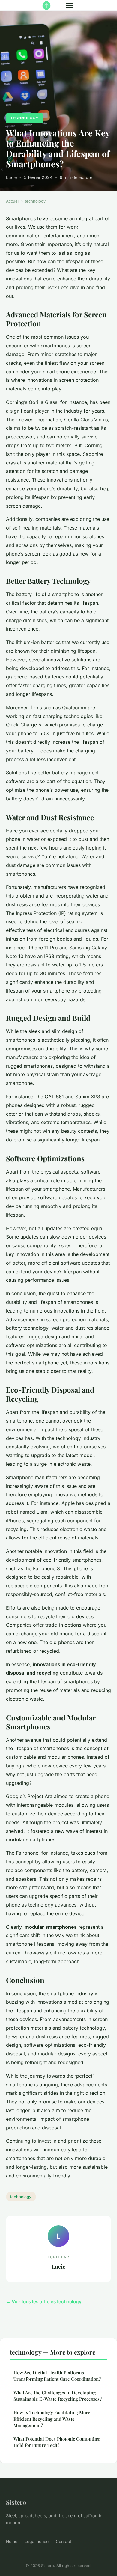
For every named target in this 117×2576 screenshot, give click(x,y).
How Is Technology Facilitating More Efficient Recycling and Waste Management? (52, 2419)
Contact (64, 2541)
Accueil (13, 201)
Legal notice (37, 2541)
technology (24, 118)
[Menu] (70, 5)
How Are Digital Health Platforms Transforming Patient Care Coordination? (57, 2376)
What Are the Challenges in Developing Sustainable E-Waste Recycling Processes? (58, 2396)
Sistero (16, 2502)
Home (12, 2541)
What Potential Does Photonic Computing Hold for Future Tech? (57, 2442)
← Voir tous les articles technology (44, 2302)
